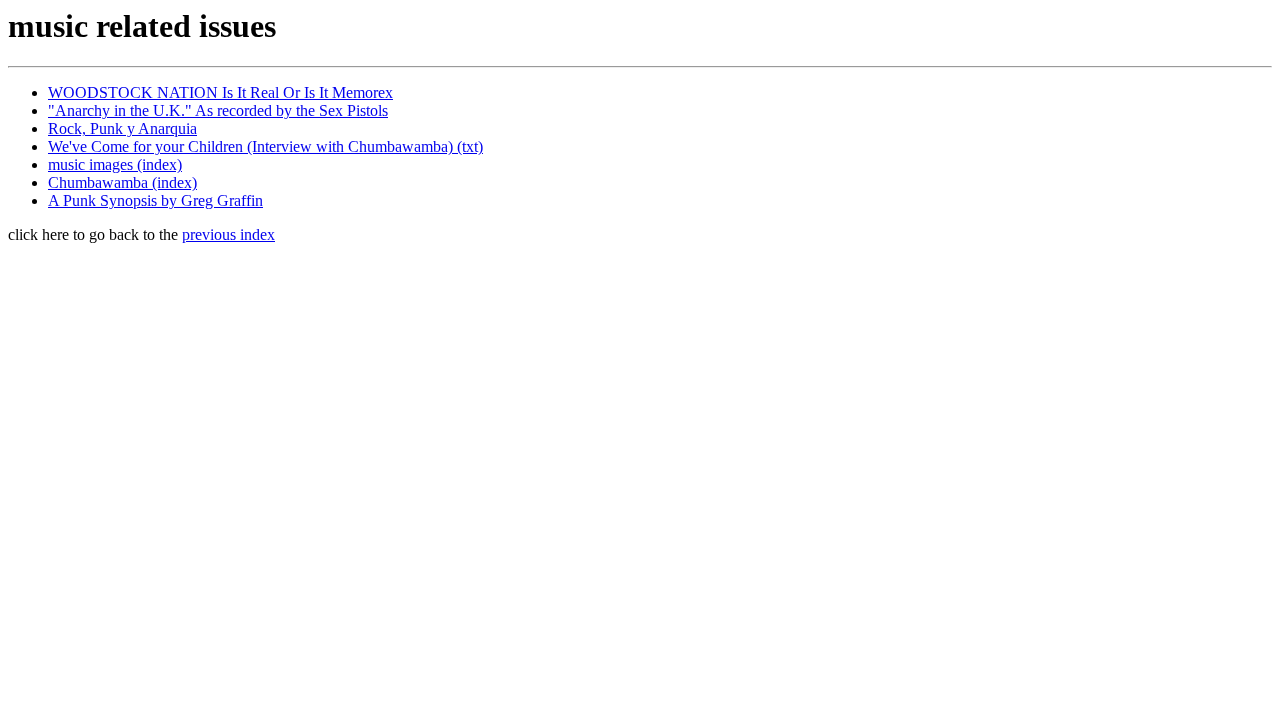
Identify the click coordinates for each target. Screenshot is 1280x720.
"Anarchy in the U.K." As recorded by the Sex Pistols (218, 110)
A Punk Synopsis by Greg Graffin (155, 200)
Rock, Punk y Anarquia (122, 128)
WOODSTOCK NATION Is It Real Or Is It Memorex (220, 92)
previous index (228, 234)
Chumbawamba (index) (122, 182)
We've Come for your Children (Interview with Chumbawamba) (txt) (265, 146)
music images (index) (115, 164)
